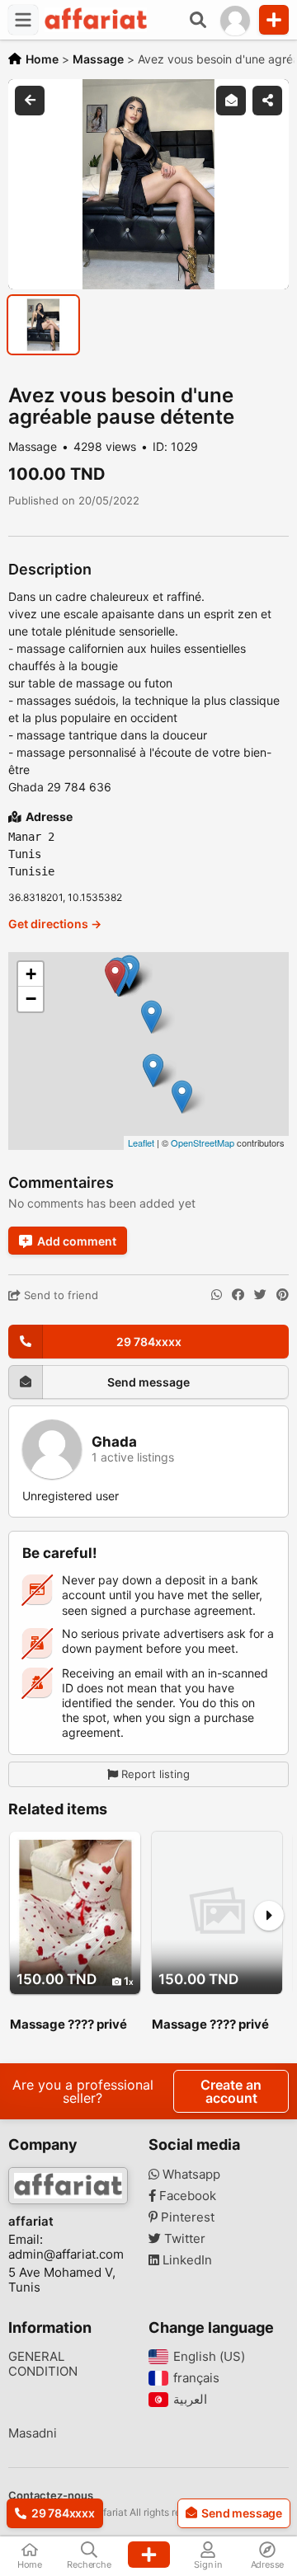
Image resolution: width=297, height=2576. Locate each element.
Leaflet (141, 1143)
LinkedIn (186, 2260)
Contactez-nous (51, 2495)
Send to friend (59, 1295)
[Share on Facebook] (238, 1295)
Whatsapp (190, 2175)
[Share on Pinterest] (283, 1295)
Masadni (33, 2433)
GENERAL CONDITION (43, 2364)
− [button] (31, 999)
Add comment (77, 1241)
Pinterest (186, 2217)
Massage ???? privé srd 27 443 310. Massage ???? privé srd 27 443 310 (210, 2025)
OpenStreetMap (203, 1143)
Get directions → (55, 924)
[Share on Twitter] (260, 1295)
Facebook (186, 2196)
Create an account (231, 2091)
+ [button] (31, 974)
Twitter (183, 2239)
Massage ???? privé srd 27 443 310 (68, 2025)
